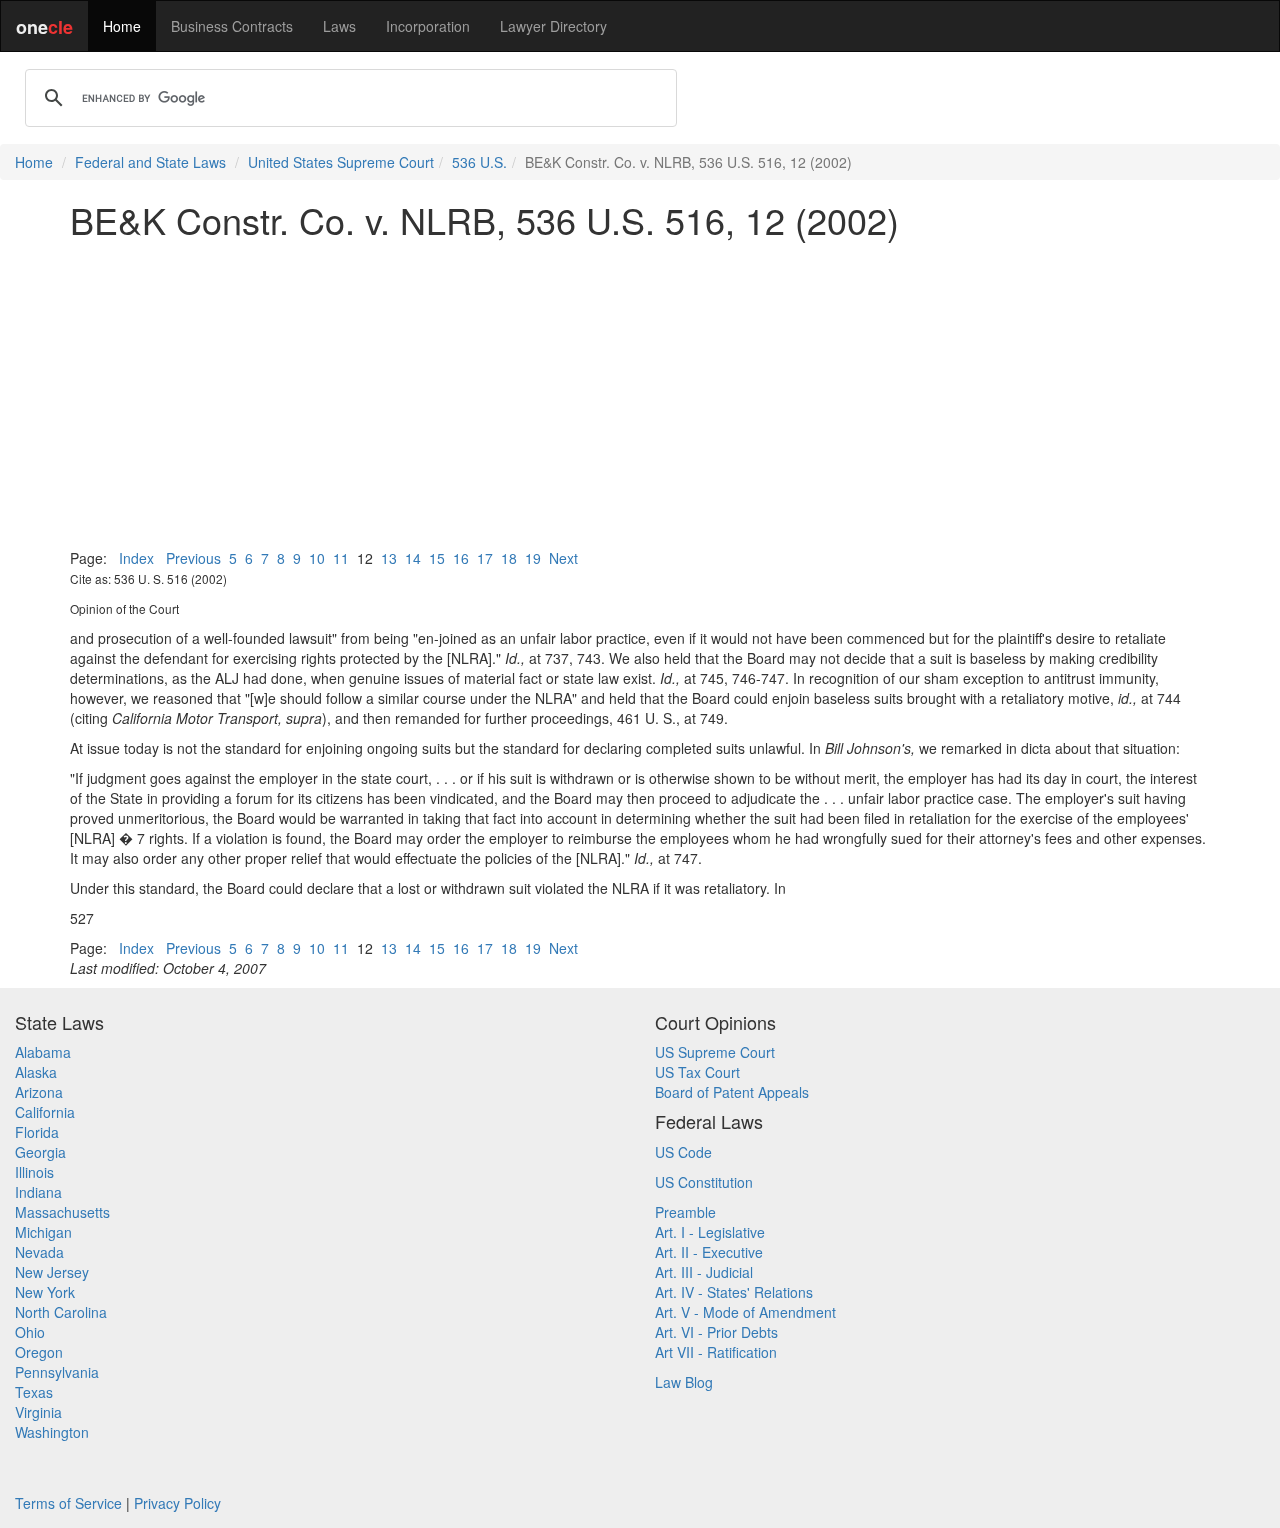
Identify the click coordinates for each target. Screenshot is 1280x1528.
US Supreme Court (715, 1052)
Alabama (43, 1052)
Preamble (685, 1212)
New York (45, 1292)
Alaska (36, 1072)
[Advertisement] (640, 394)
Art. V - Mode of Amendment (745, 1312)
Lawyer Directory (553, 26)
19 (533, 558)
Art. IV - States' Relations (734, 1292)
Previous (193, 558)
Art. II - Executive (709, 1252)
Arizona (39, 1092)
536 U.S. (479, 162)
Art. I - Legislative (710, 1232)
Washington (52, 1432)
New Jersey (52, 1272)
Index (136, 558)
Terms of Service (68, 1503)
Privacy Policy (177, 1503)
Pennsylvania (57, 1372)
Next (563, 558)
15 (437, 558)
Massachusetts (62, 1212)
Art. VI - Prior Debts (716, 1332)
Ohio (30, 1332)
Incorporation (428, 26)
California (45, 1112)
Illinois (34, 1172)
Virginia (38, 1412)
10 (317, 558)
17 (485, 558)
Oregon (39, 1352)
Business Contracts (232, 26)
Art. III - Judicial (704, 1272)
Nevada (39, 1252)
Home (122, 26)
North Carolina (61, 1312)
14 (413, 558)
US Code (683, 1152)
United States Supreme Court (341, 162)
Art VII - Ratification (716, 1352)
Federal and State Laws (150, 162)
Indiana (38, 1192)
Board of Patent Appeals (732, 1092)
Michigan (43, 1232)
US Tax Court (697, 1072)
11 (341, 558)
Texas (34, 1392)
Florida (37, 1132)
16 (461, 558)
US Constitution (704, 1182)
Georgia (40, 1152)
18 (509, 558)
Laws (339, 26)
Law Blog (684, 1382)
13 (389, 558)
